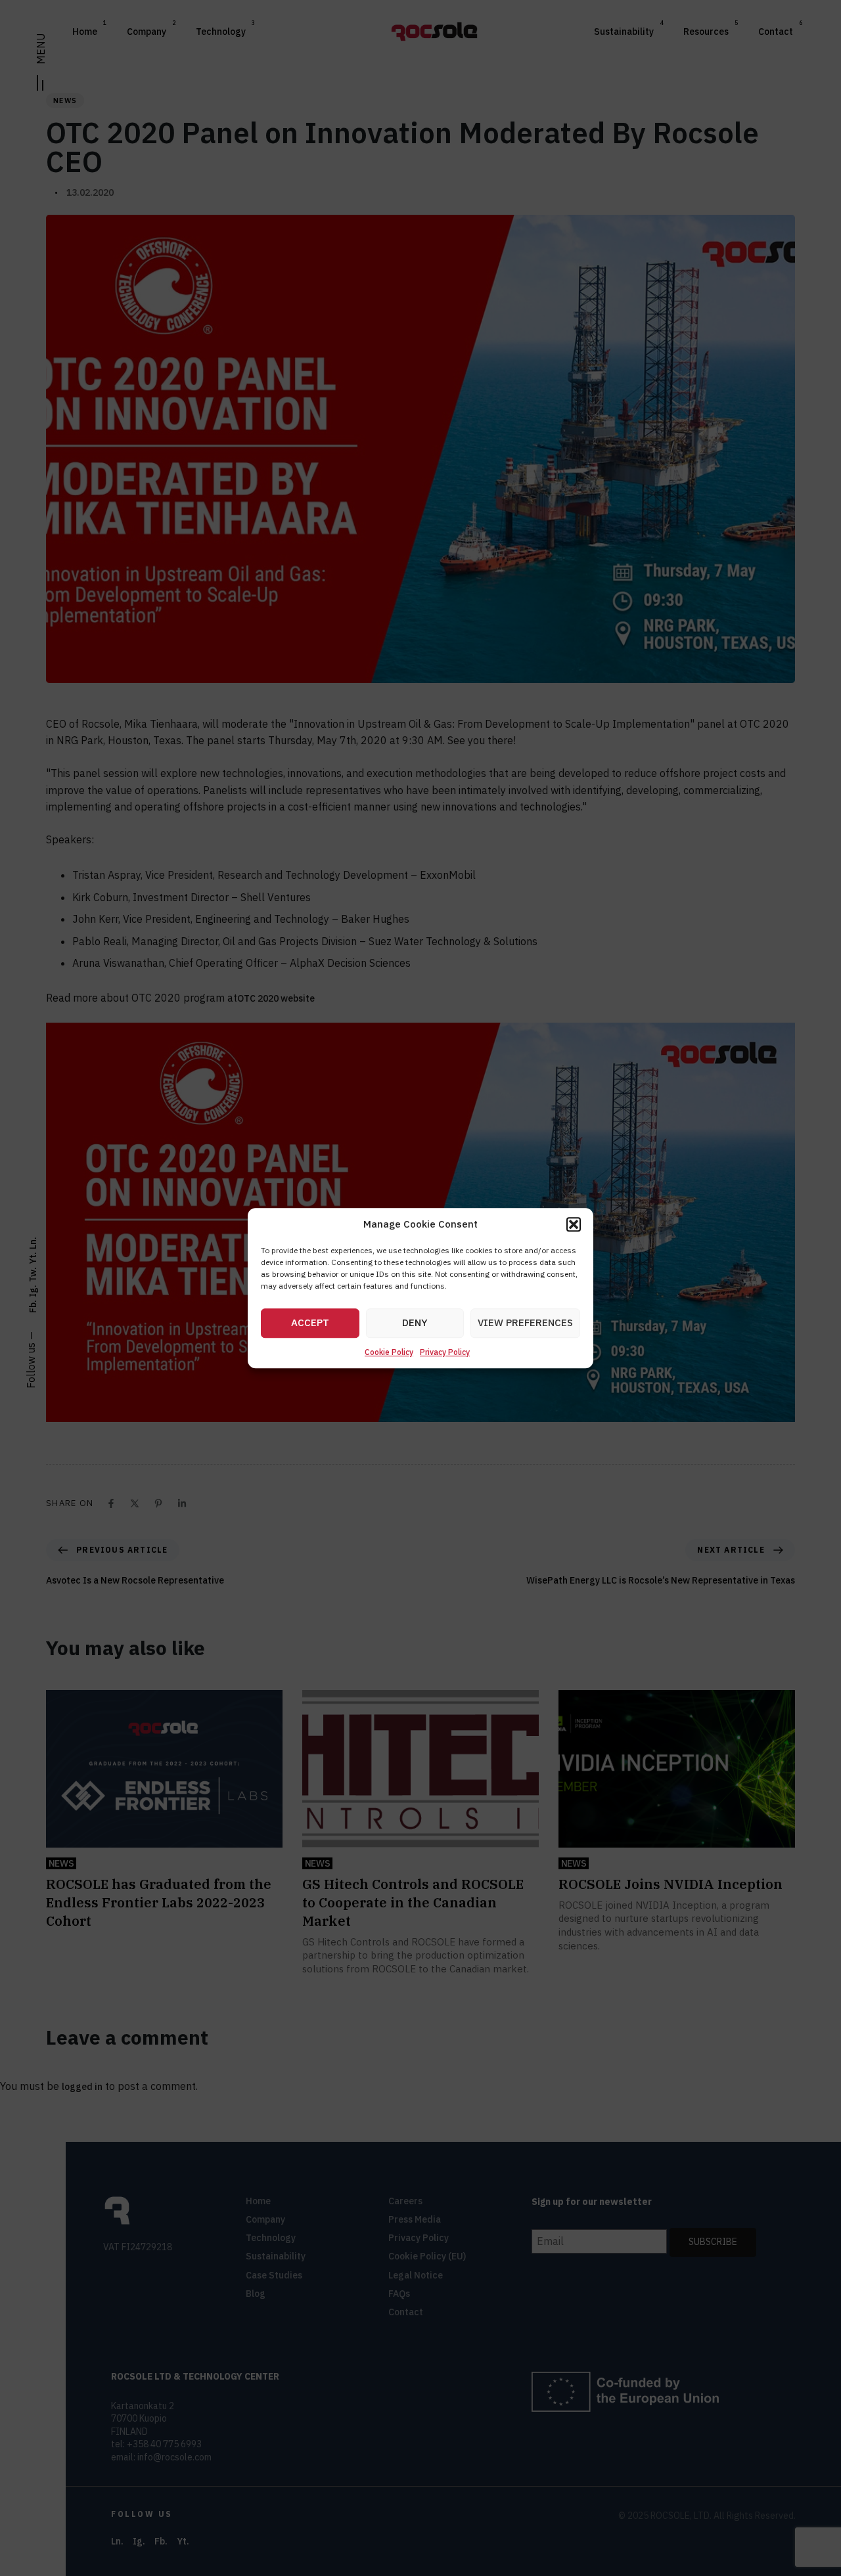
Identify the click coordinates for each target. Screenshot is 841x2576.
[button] (574, 1225)
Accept (310, 1323)
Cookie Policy (389, 1352)
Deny (415, 1323)
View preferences (525, 1323)
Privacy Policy (445, 1352)
